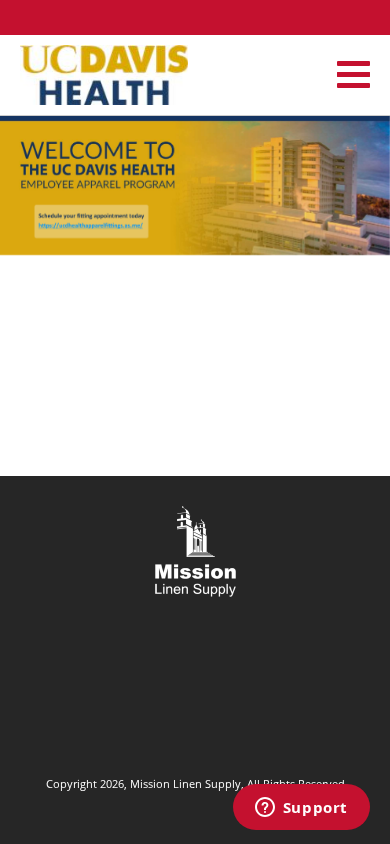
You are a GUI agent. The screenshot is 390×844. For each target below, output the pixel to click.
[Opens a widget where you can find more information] (301, 809)
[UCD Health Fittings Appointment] (195, 183)
